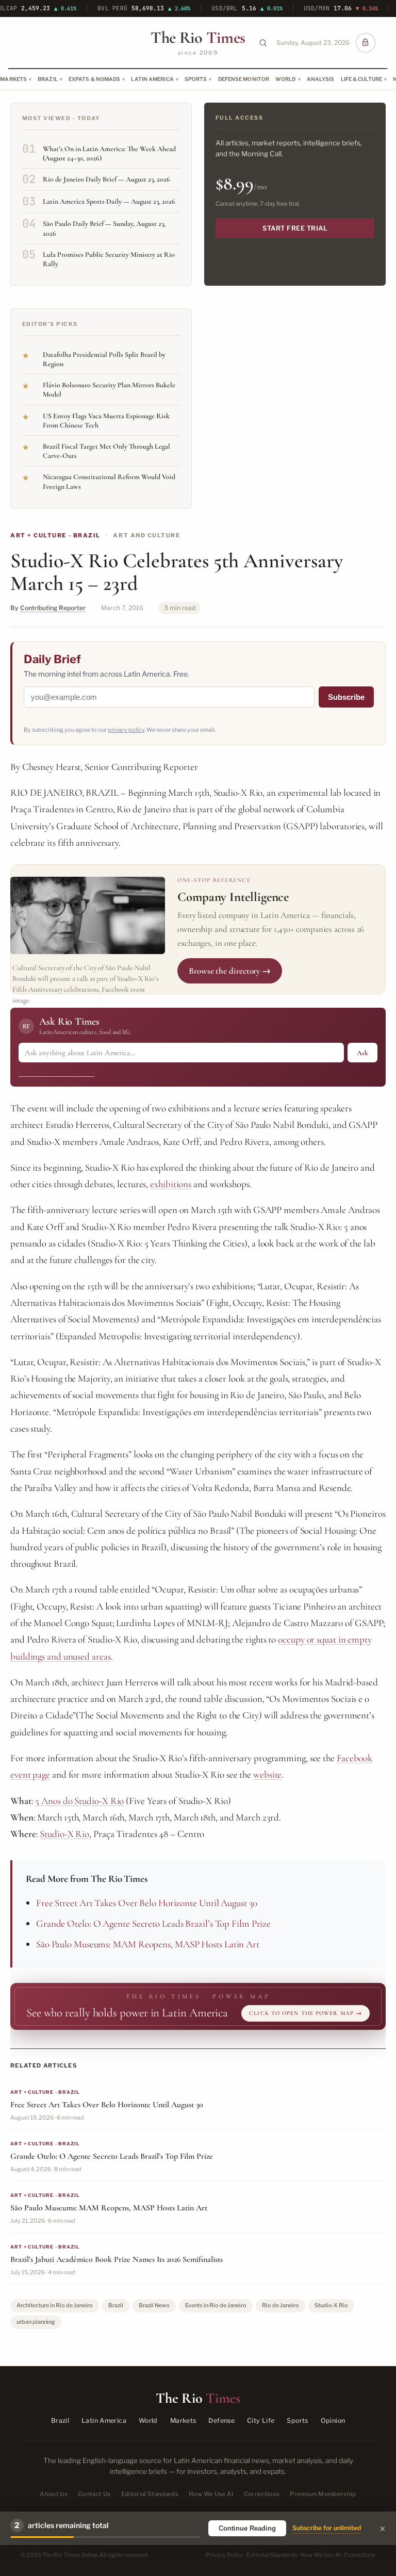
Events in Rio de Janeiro (216, 2305)
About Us (54, 2494)
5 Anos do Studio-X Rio (79, 1801)
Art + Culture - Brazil (55, 535)
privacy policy (126, 730)
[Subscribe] (366, 43)
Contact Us (94, 2494)
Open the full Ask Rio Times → (57, 1073)
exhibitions (171, 1184)
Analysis (321, 79)
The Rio (198, 38)
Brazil (48, 79)
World (286, 79)
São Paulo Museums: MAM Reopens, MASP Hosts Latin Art (148, 1944)
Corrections (262, 2494)
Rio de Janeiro (280, 2305)
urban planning (36, 2322)
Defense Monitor (244, 79)
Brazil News (154, 2305)
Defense (221, 2421)
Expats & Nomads (95, 79)
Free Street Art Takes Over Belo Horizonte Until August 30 (147, 1903)
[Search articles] (263, 43)
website (267, 1774)
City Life (261, 2421)
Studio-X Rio (64, 1834)
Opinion (333, 2421)
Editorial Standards (150, 2494)
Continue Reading (247, 2528)
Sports (196, 79)
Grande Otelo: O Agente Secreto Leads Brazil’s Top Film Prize (153, 1923)
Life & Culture (361, 79)
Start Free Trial (295, 228)
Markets (183, 2421)
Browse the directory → (230, 971)
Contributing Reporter (53, 608)
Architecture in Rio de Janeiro (55, 2305)
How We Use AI (211, 2494)
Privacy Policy (225, 2555)
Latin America (152, 79)
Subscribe (346, 697)
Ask (362, 1053)
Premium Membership (323, 2494)
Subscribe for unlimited (327, 2528)
